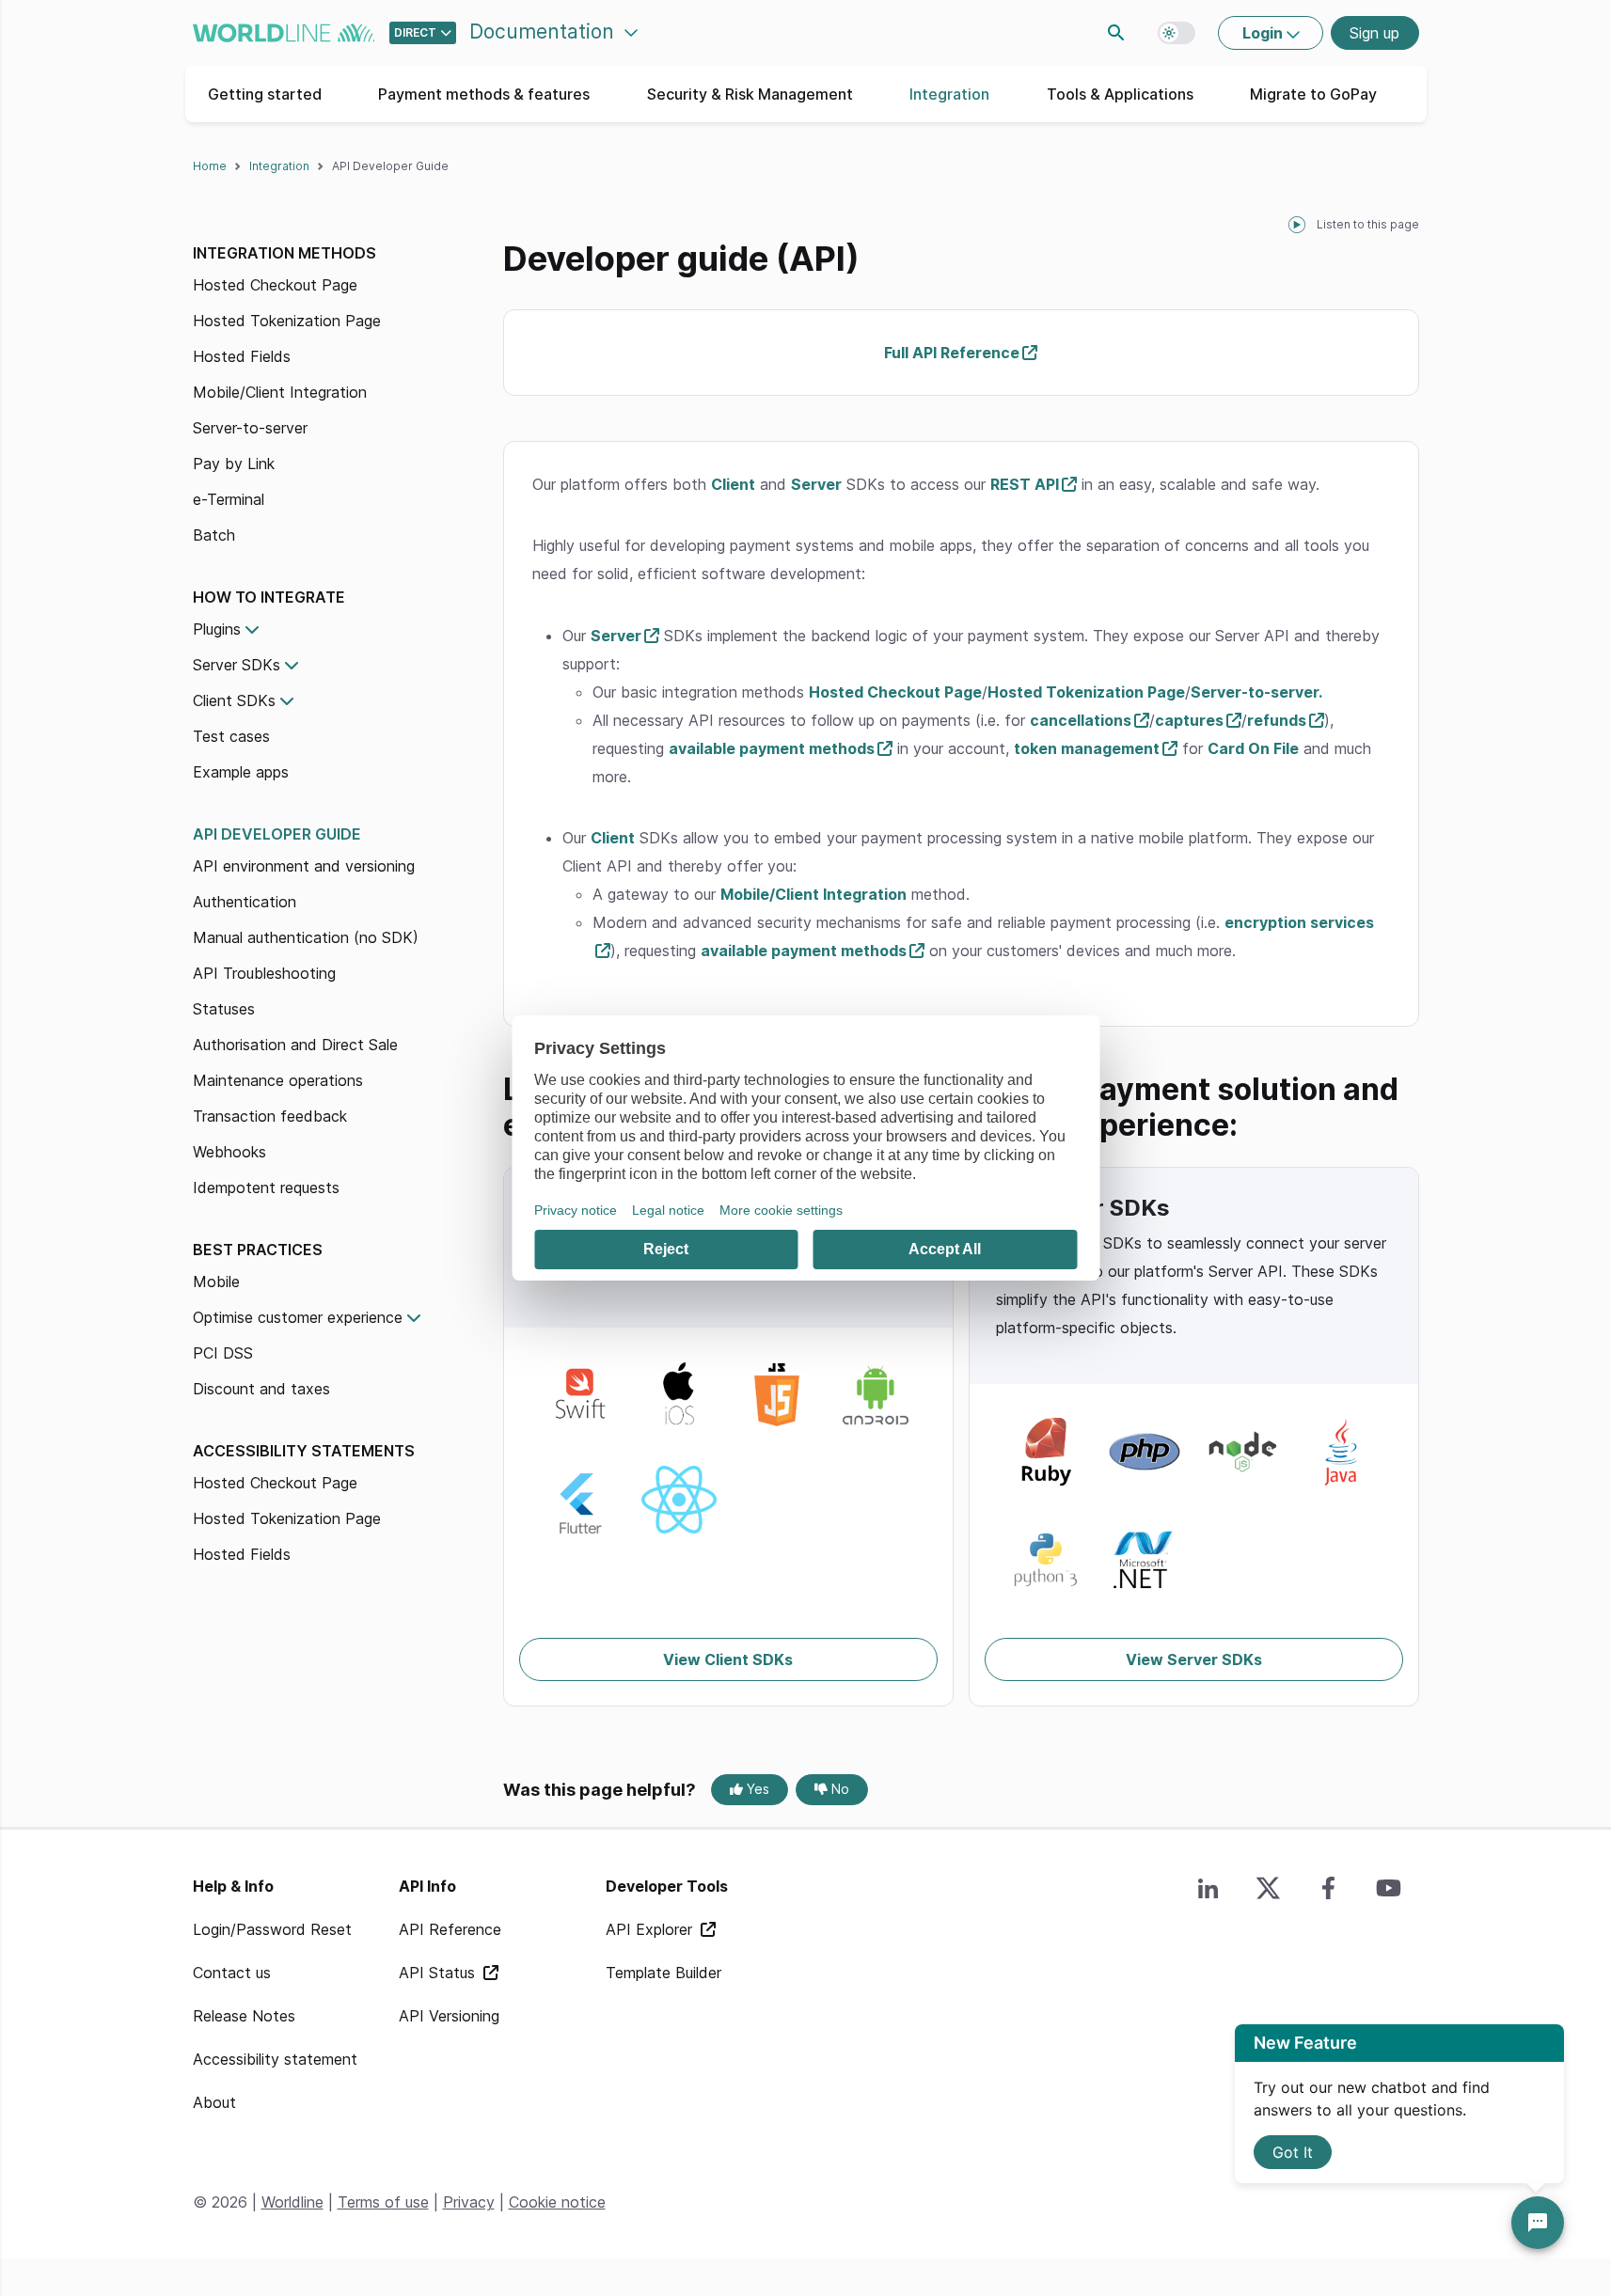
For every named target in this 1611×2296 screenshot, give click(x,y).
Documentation (545, 31)
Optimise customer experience (298, 1317)
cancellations (1081, 720)
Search (1116, 33)
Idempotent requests (266, 1187)
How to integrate (269, 597)
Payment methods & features (484, 94)
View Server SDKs (1194, 1659)
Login (1264, 33)
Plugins (217, 629)
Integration (949, 94)
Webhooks (229, 1152)
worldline (284, 33)
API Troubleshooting (264, 973)
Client (733, 484)
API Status (439, 1973)
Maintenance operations (278, 1080)
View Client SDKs (728, 1659)
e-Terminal (229, 499)
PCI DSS (223, 1353)
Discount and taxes (261, 1389)
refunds (1277, 720)
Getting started (265, 94)
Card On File (1253, 748)
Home (210, 166)
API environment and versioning (304, 866)
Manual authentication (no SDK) (306, 937)
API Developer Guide (277, 834)
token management (1087, 748)
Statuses (224, 1009)
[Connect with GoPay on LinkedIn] (1208, 1888)
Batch (214, 535)
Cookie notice (557, 2202)
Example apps (241, 772)
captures (1189, 720)
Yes (756, 1789)
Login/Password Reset (272, 1929)
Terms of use (383, 2202)
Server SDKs (237, 665)
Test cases (231, 736)
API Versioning (449, 2016)
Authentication (245, 902)
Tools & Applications (1120, 94)
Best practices (258, 1250)
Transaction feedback (270, 1116)
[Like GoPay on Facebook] (1329, 1888)
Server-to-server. (1256, 692)
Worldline (292, 2202)
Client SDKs (234, 700)
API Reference (450, 1929)
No (838, 1789)
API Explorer (651, 1929)
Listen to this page (1368, 224)
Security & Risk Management (750, 94)
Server (816, 484)
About (214, 2102)
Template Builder (663, 1973)
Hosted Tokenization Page (287, 321)
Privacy (469, 2202)
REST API (1025, 484)
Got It (1293, 2152)
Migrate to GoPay (1313, 94)
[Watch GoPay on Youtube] (1389, 1888)
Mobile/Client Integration (280, 392)
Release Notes (244, 2016)
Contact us (232, 1973)
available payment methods (772, 748)
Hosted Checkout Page (275, 285)
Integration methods (284, 253)
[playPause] (1297, 225)
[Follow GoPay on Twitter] (1269, 1888)
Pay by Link (234, 464)
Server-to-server (250, 428)
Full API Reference (952, 353)
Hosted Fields (242, 356)
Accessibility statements (304, 1451)
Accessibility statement (275, 2059)
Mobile (216, 1282)
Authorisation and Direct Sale (295, 1045)
